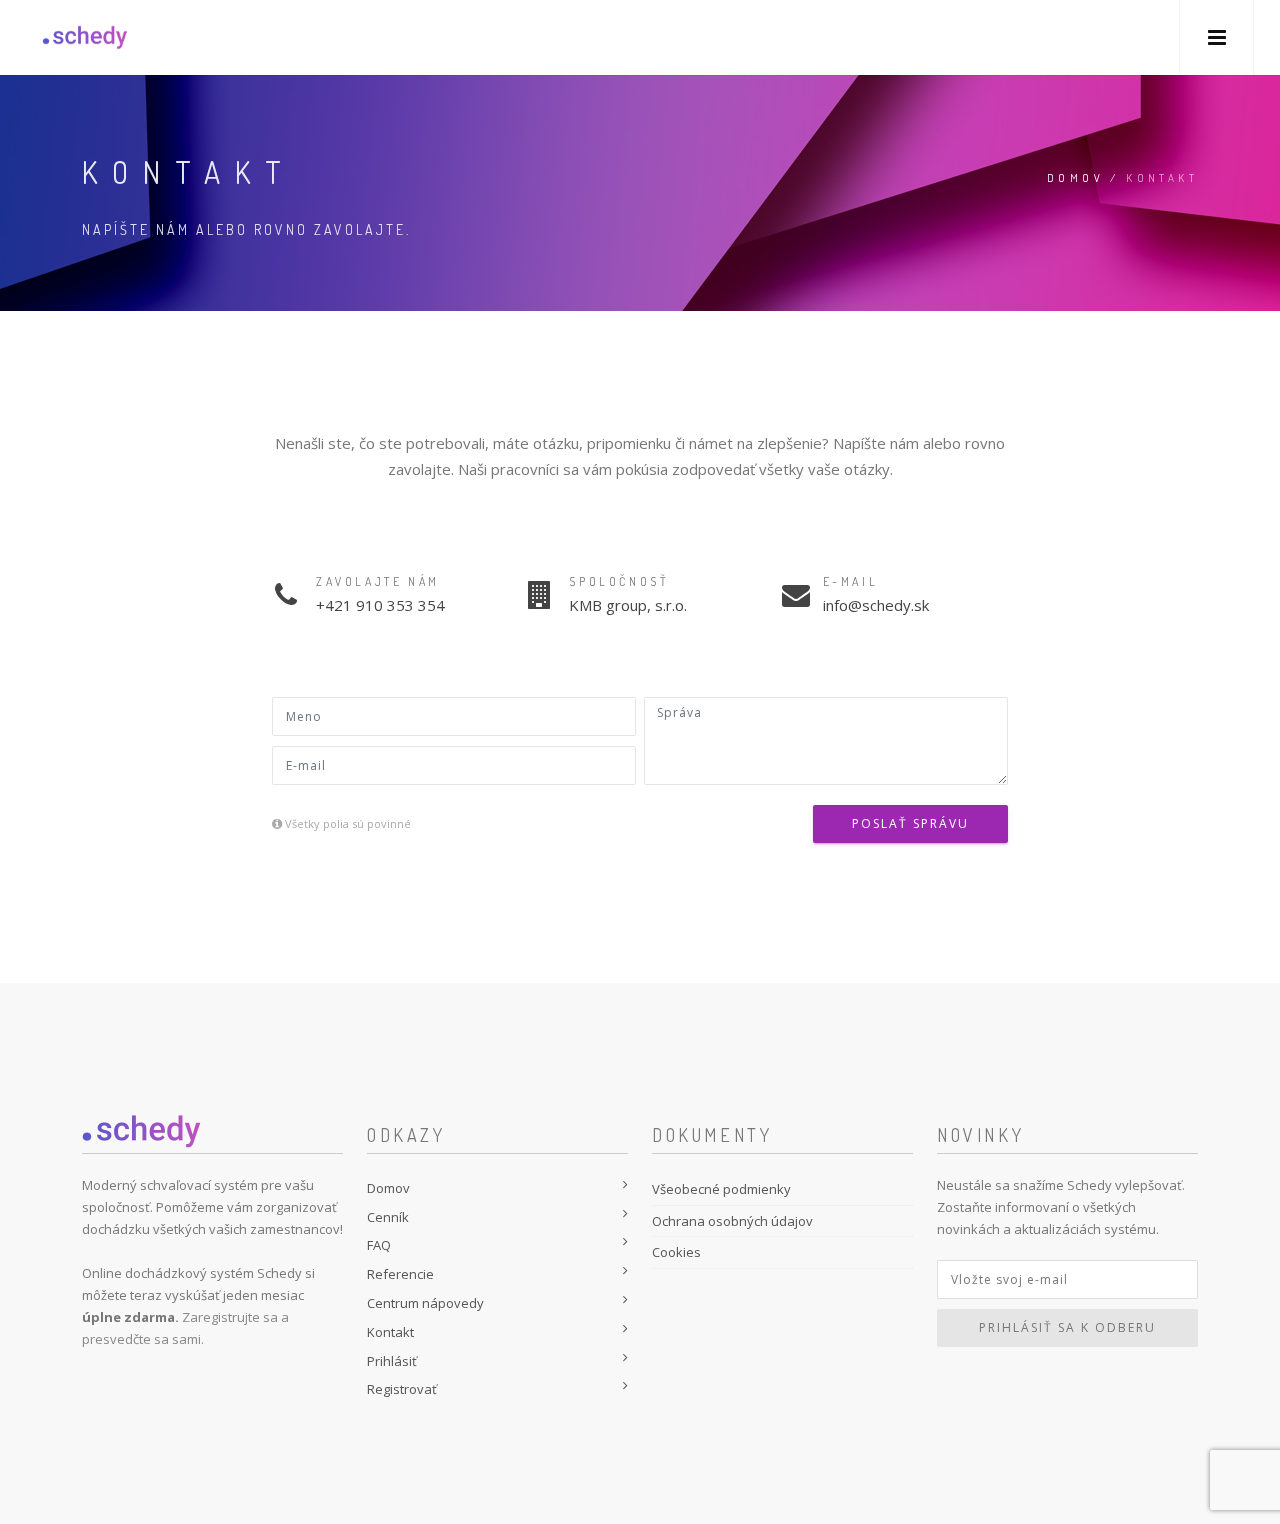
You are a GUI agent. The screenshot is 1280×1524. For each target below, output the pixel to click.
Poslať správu (910, 823)
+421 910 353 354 (380, 605)
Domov (1075, 178)
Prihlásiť (392, 1361)
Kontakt (390, 1332)
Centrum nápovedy (425, 1303)
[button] (1216, 37)
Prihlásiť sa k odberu (1067, 1327)
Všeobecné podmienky (721, 1189)
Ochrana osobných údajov (732, 1221)
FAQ (379, 1245)
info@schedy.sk (876, 605)
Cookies (676, 1252)
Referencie (400, 1274)
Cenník (388, 1217)
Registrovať (402, 1389)
